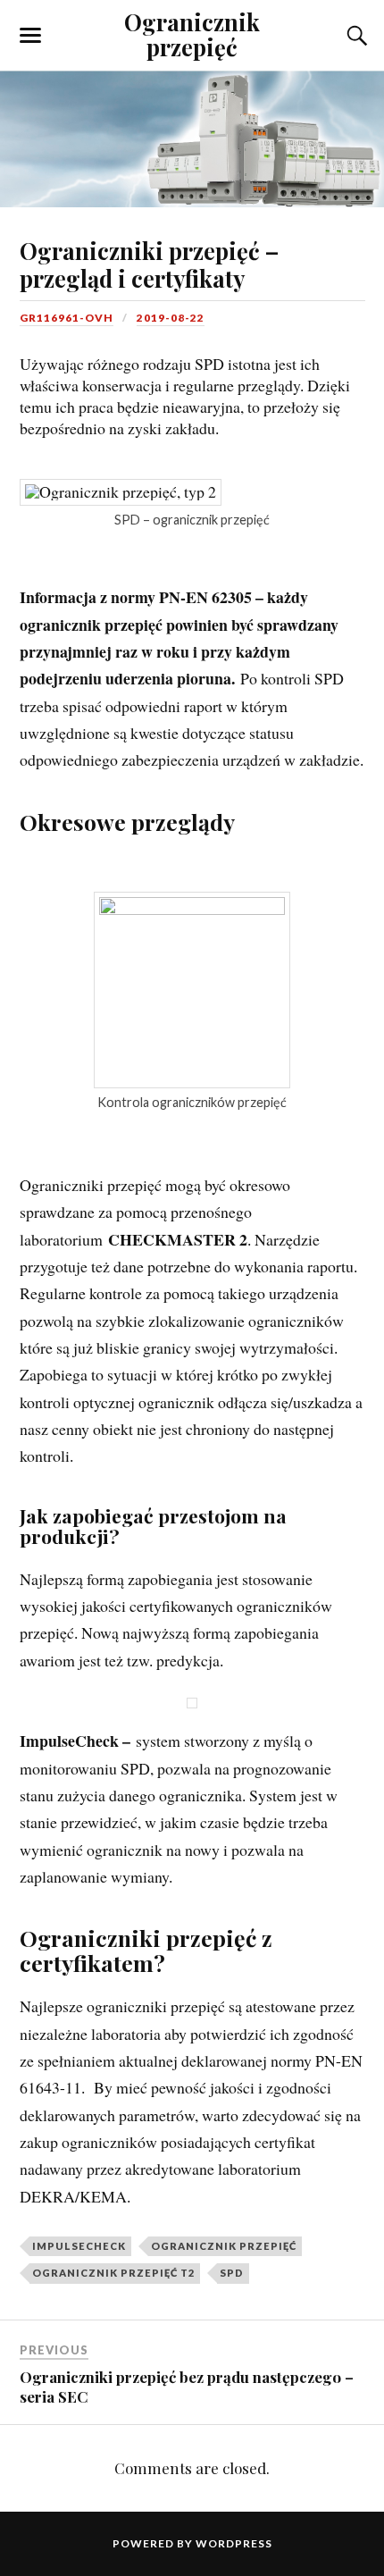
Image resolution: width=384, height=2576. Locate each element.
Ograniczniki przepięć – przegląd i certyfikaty (149, 264)
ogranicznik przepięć (224, 2246)
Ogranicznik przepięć (192, 34)
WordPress (234, 2543)
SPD (232, 2273)
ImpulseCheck (79, 2246)
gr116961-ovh (67, 318)
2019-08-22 (171, 318)
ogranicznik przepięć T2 (113, 2273)
